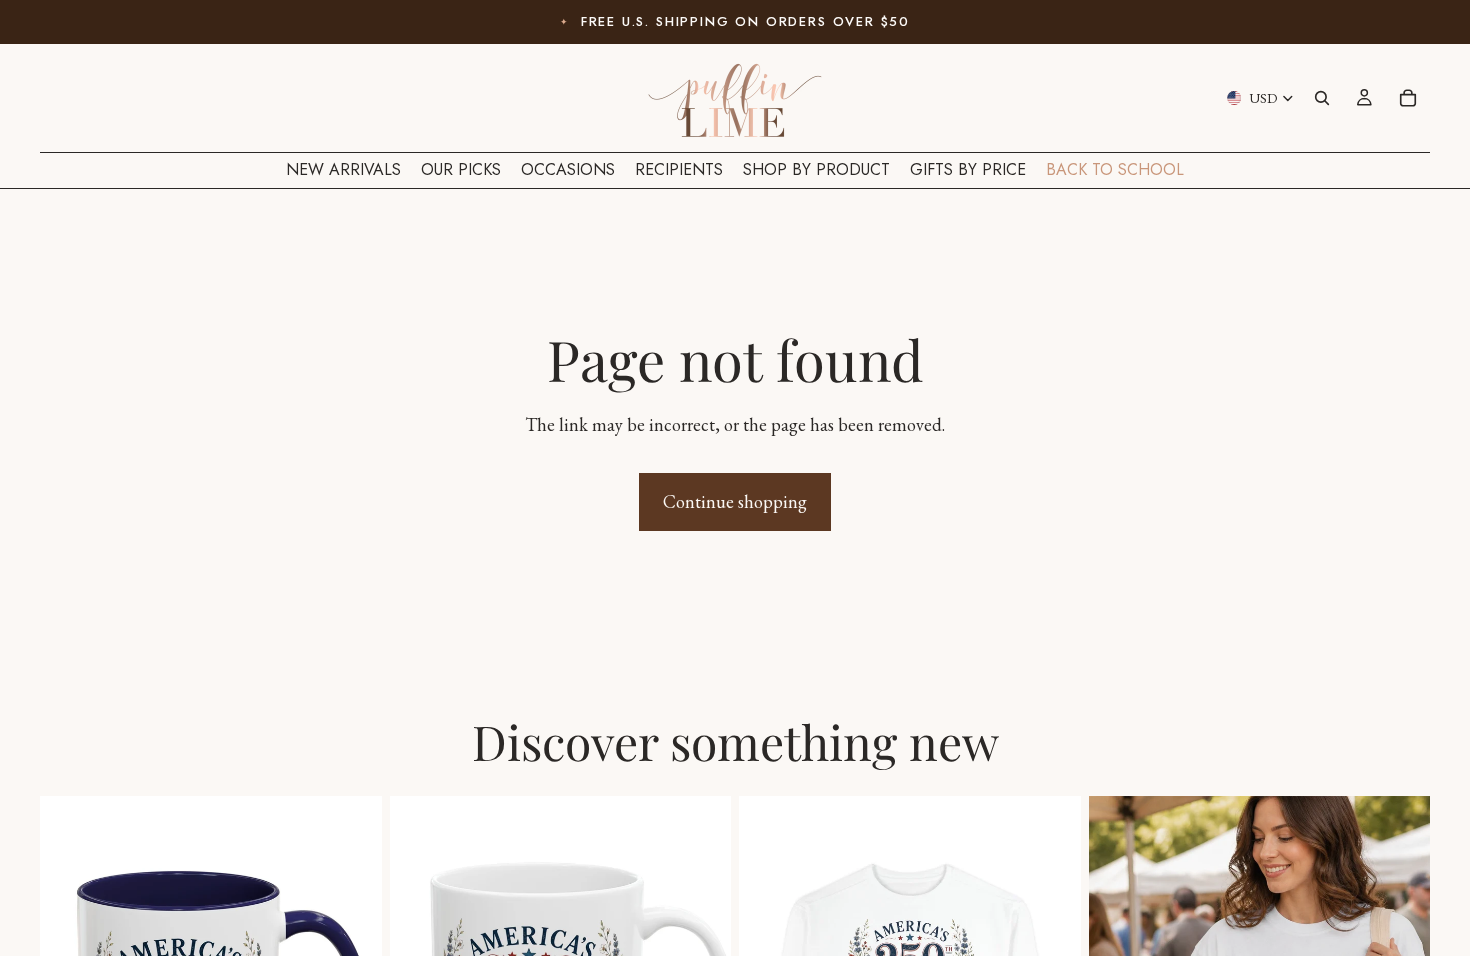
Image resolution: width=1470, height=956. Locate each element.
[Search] (1322, 98)
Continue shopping (735, 501)
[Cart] (1408, 98)
